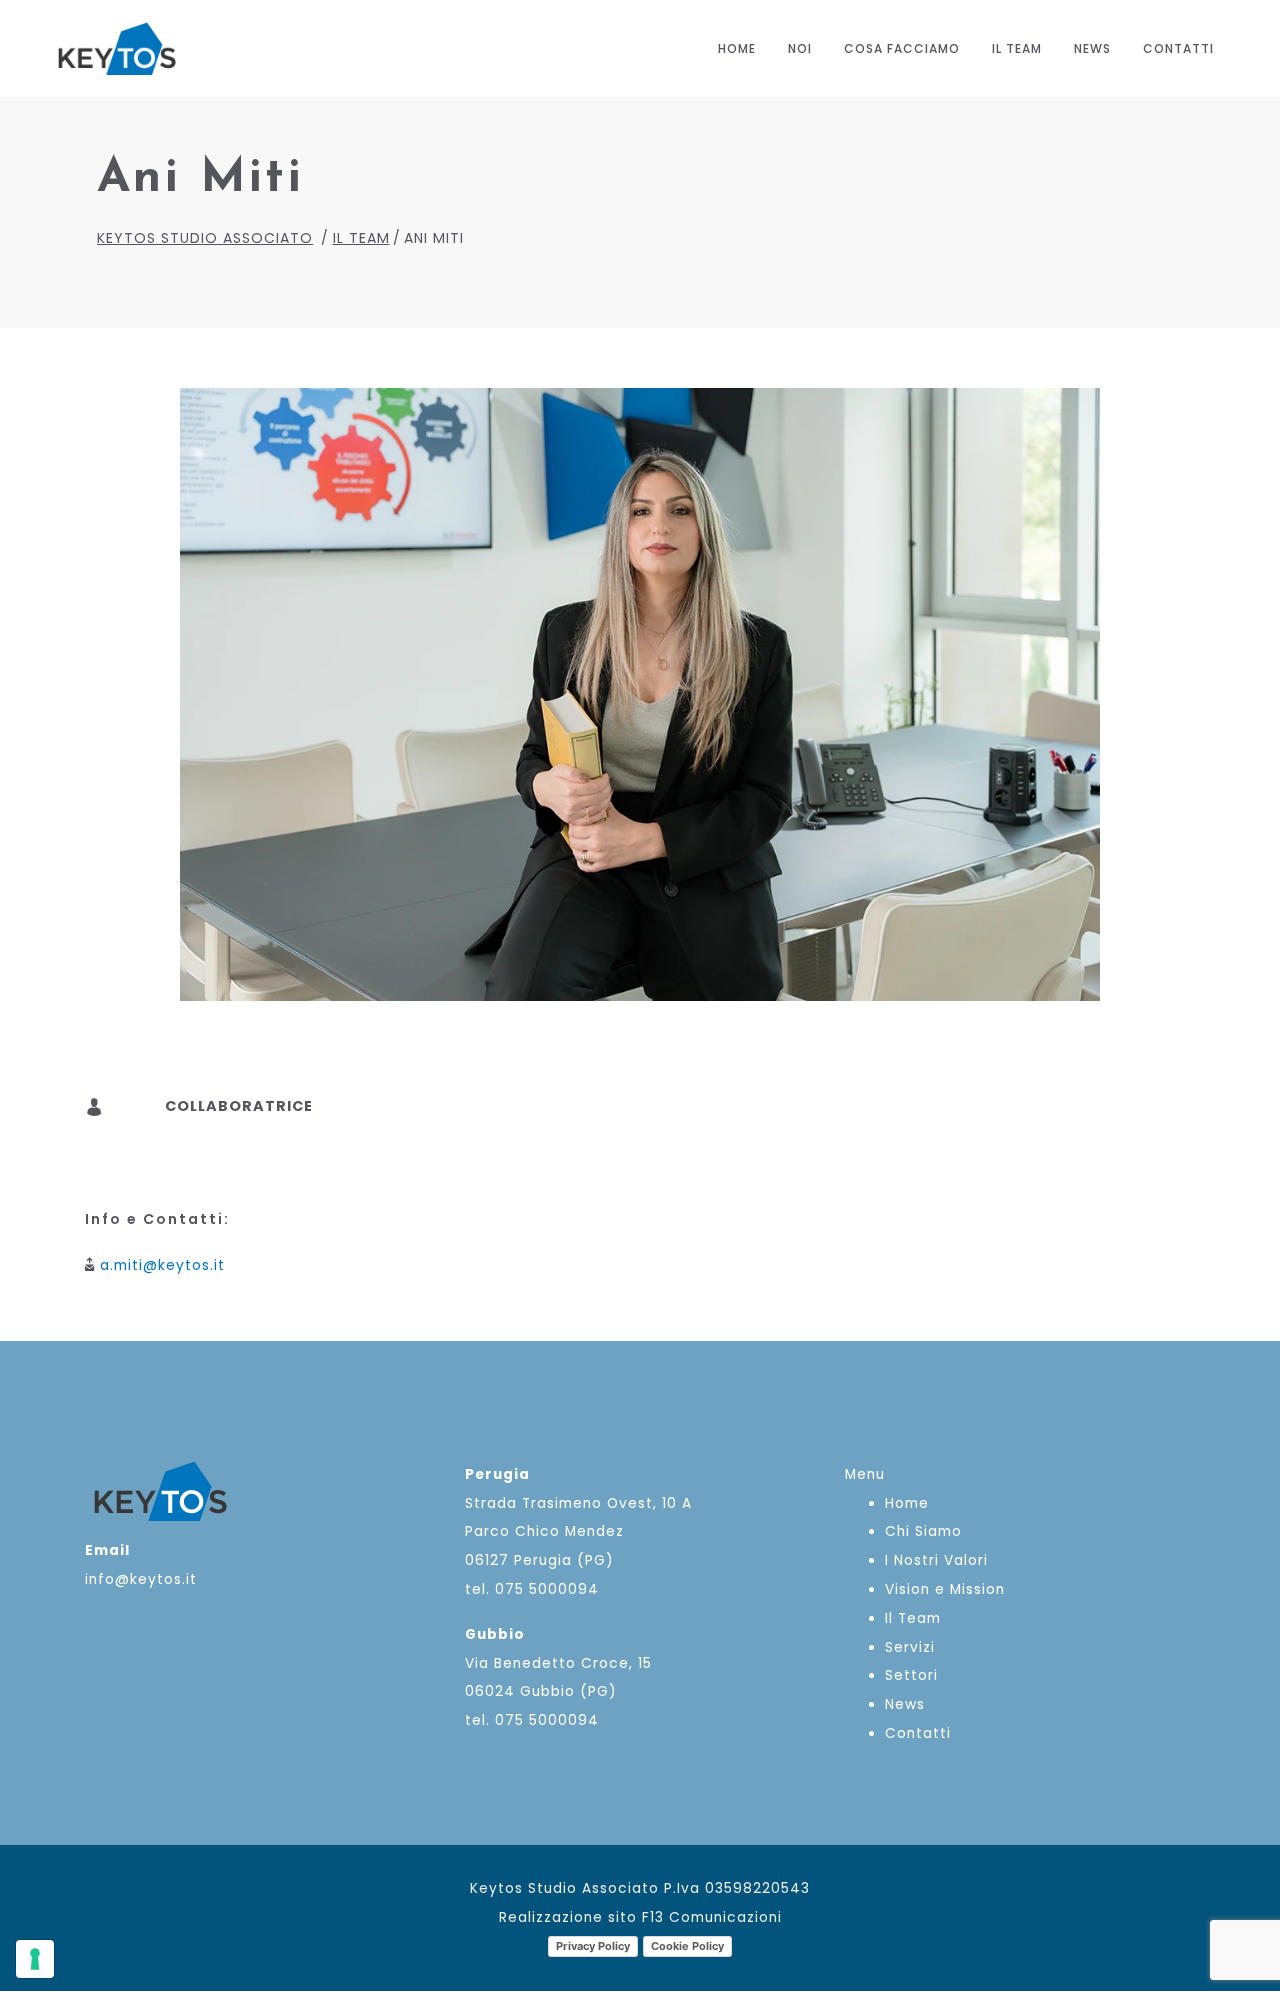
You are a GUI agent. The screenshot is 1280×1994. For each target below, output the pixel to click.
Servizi (910, 1647)
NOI (800, 48)
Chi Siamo (923, 1531)
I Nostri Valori (936, 1560)
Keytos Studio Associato (205, 238)
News (1092, 48)
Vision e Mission (945, 1589)
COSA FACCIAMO (902, 48)
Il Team (1017, 48)
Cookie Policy (687, 1946)
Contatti (1178, 48)
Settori (911, 1675)
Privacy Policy (593, 1946)
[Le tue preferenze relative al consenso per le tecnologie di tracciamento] (35, 1959)
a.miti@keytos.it (162, 1265)
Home (737, 48)
